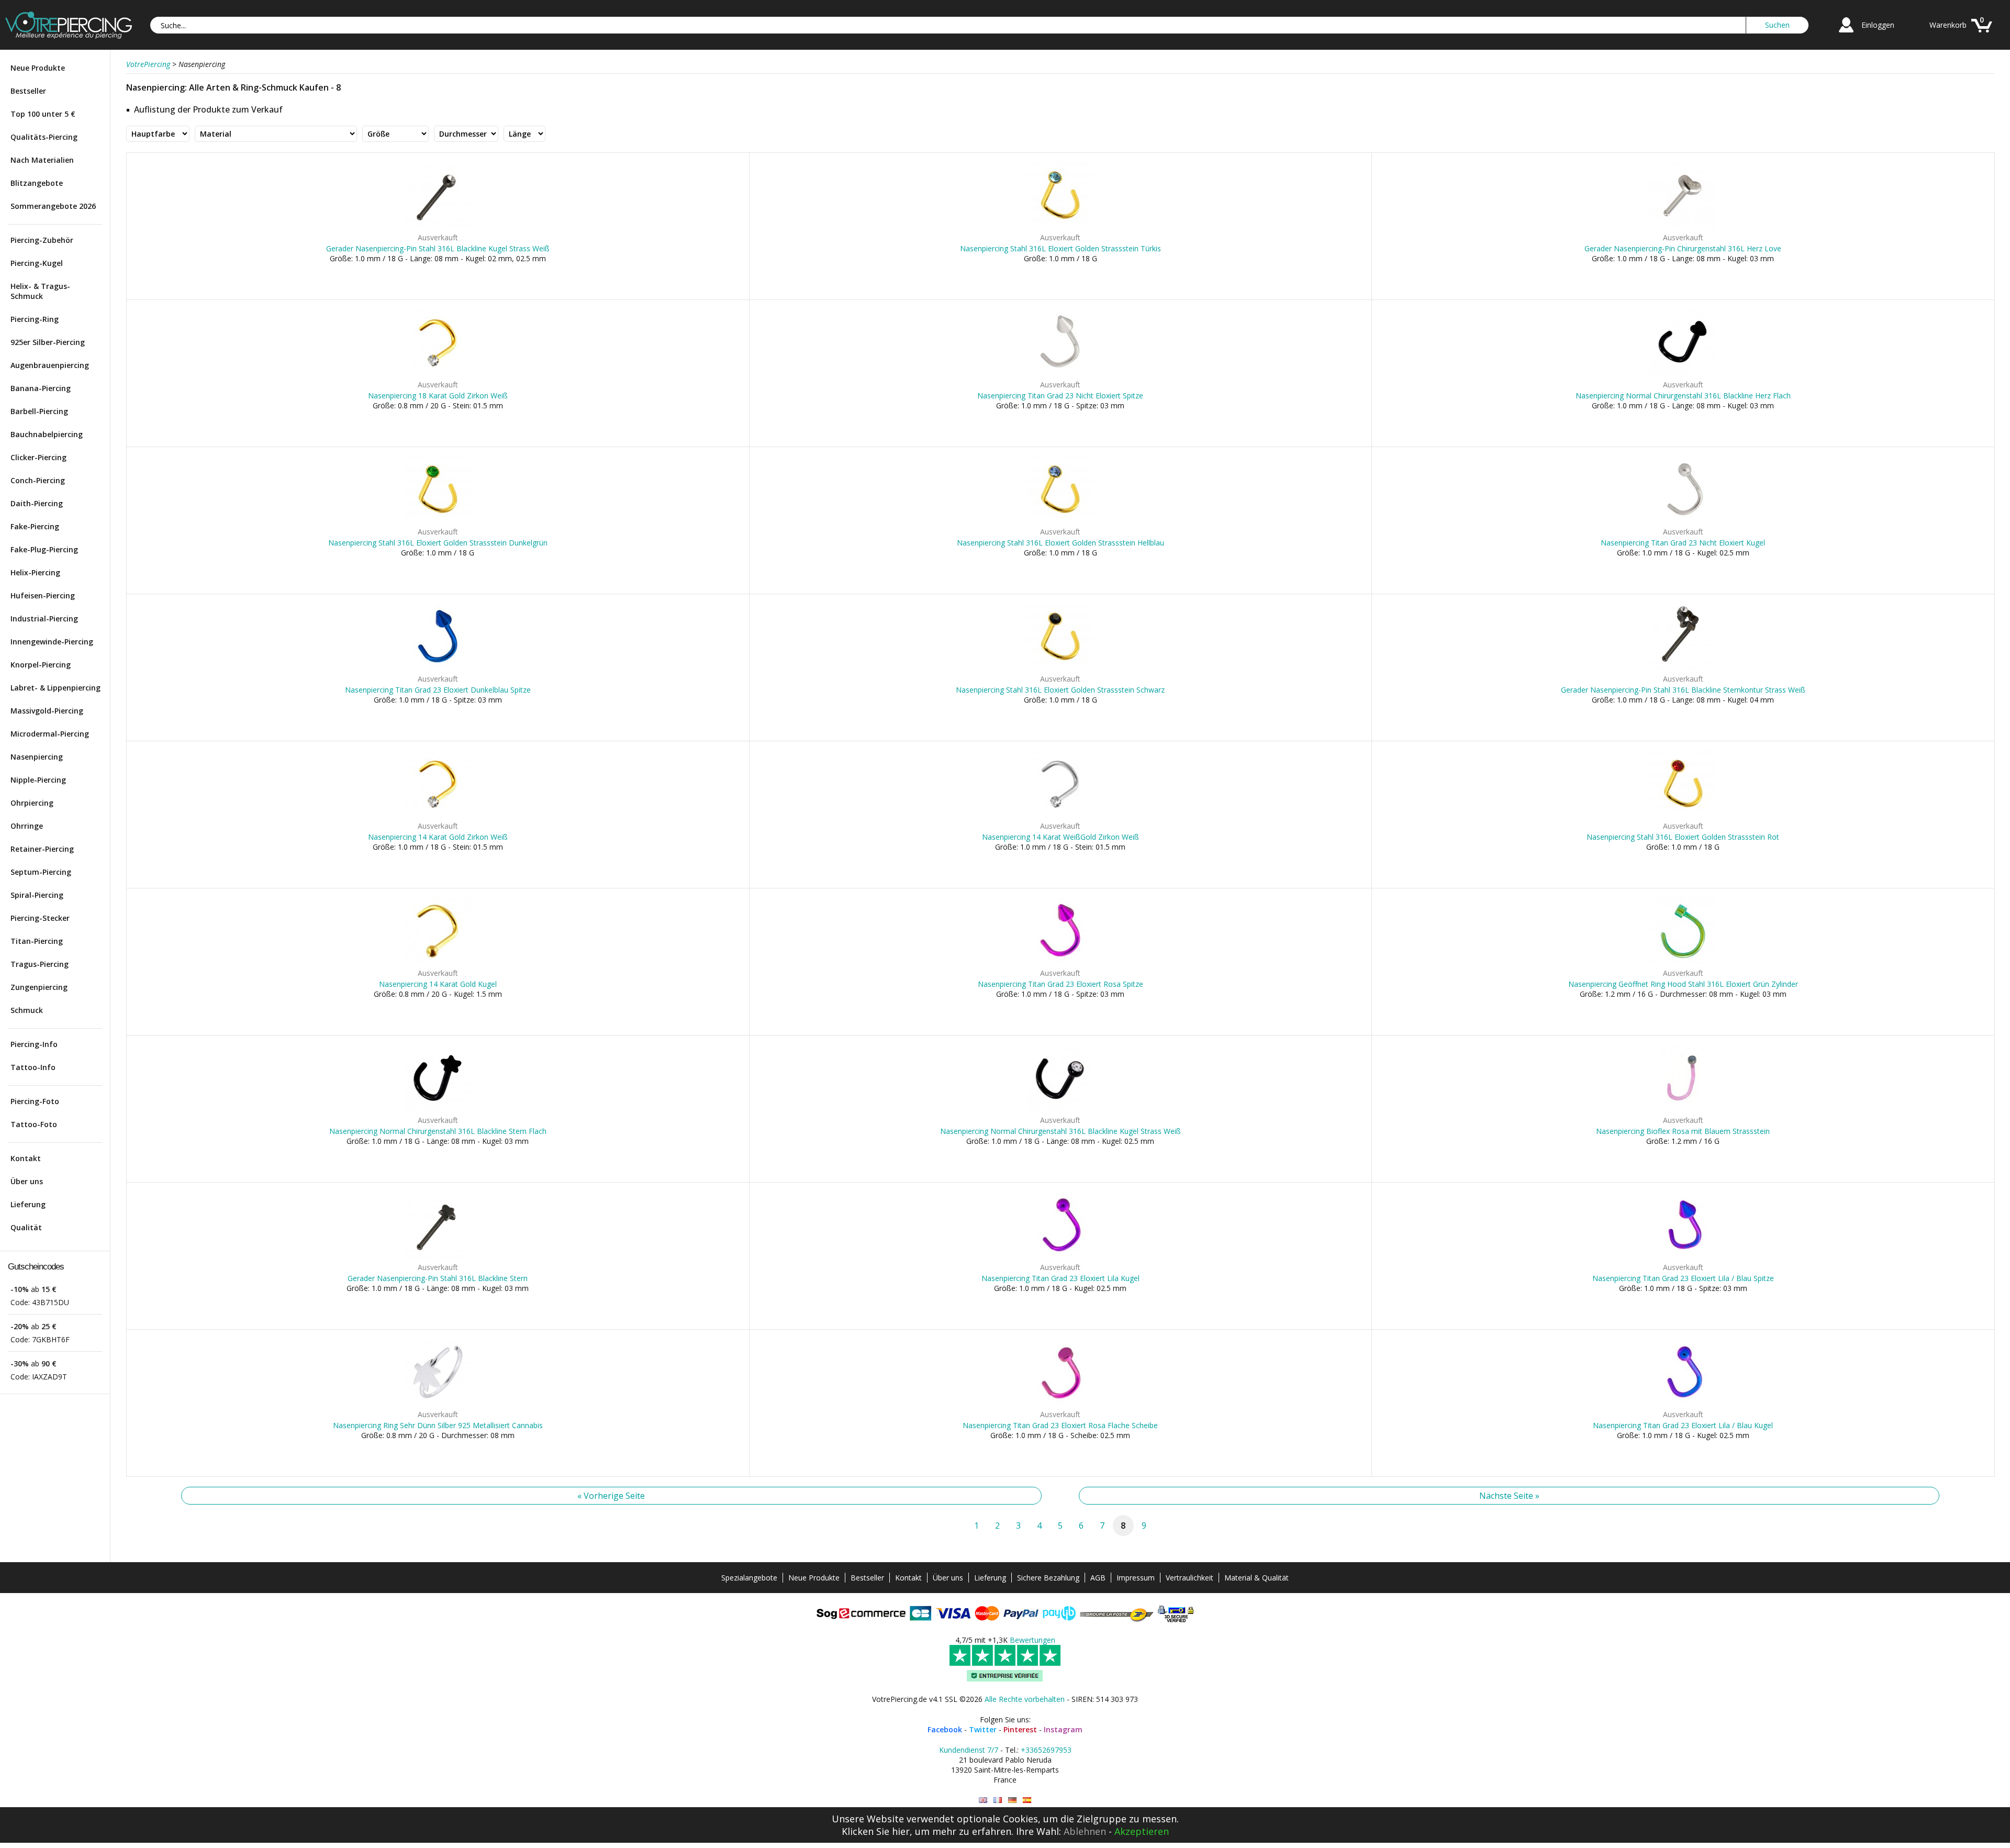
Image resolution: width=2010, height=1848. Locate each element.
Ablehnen (1085, 1831)
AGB (1098, 1578)
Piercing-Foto (35, 1101)
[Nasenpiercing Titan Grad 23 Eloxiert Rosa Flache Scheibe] (1060, 1403)
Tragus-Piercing (40, 964)
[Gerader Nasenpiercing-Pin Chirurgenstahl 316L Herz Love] (1683, 226)
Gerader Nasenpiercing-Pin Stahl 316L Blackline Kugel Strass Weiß (438, 248)
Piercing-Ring (35, 319)
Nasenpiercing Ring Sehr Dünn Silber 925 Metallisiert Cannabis (438, 1425)
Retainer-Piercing (42, 849)
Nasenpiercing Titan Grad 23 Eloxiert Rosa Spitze (1060, 984)
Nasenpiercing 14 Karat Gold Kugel (438, 984)
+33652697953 (1046, 1750)
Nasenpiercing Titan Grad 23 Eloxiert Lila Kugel (1060, 1278)
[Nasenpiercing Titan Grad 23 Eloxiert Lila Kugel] (1060, 1256)
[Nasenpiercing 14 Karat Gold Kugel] (438, 962)
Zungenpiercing (39, 987)
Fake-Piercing (35, 526)
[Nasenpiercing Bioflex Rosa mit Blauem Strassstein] (1683, 1109)
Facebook (945, 1729)
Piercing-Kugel (37, 263)
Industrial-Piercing (44, 619)
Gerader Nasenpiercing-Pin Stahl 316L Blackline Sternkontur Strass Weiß (1683, 690)
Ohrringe (27, 826)
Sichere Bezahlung (1048, 1578)
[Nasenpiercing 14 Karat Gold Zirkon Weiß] (438, 815)
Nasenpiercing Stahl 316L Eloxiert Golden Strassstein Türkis (1060, 248)
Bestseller (28, 91)
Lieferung (28, 1204)
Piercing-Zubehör (42, 240)
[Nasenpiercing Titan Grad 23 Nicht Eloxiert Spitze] (1060, 374)
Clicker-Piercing (38, 457)
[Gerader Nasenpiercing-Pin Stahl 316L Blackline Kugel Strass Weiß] (438, 226)
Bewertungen (1032, 1640)
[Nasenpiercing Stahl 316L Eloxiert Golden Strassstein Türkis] (1060, 226)
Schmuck (27, 1010)
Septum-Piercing (41, 872)
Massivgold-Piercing (47, 711)
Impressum (1136, 1578)
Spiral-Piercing (37, 895)
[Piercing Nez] (998, 1800)
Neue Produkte (38, 68)
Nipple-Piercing (38, 780)
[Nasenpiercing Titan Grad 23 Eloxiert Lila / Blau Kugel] (1683, 1403)
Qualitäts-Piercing (44, 137)
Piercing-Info (34, 1044)
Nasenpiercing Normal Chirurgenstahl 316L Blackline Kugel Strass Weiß (1060, 1131)
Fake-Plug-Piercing (44, 549)
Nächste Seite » (1509, 1496)
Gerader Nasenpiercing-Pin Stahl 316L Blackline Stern (438, 1278)
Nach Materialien (42, 160)
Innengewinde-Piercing (52, 642)
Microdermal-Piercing (50, 734)
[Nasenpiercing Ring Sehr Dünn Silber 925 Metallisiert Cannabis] (438, 1403)
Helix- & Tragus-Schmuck (40, 291)
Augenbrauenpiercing (50, 365)
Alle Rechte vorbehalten (1025, 1699)
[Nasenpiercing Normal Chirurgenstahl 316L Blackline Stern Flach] (438, 1109)
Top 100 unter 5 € (43, 114)
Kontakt (26, 1158)
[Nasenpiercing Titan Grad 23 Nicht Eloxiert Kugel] (1683, 521)
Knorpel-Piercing (41, 665)
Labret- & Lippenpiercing (55, 688)
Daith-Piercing (37, 503)
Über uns (27, 1181)
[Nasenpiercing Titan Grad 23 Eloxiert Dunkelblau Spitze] (438, 668)
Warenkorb (1948, 25)
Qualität (26, 1227)
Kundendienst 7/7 (969, 1750)
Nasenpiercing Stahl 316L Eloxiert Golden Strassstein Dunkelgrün (438, 543)
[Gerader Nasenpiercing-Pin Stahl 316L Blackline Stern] (438, 1256)
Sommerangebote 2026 (53, 206)
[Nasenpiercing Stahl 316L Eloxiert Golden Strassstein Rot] (1683, 815)
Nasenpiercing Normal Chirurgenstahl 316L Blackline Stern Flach (438, 1131)
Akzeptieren (1142, 1831)
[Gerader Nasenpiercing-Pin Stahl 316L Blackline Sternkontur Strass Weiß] (1683, 668)
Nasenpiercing (37, 757)
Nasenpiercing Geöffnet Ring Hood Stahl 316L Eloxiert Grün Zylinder (1683, 984)
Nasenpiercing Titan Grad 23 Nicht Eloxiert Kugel (1683, 543)
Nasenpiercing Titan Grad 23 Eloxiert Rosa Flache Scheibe (1060, 1425)
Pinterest (1020, 1729)
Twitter (983, 1729)
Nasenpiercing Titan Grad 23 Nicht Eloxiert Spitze (1060, 396)
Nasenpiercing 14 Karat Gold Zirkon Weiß (438, 837)
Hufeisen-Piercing (43, 595)
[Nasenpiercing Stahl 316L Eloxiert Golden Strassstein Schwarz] (1060, 668)
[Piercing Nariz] (1027, 1800)
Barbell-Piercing (39, 411)
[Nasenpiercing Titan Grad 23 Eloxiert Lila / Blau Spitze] (1683, 1256)
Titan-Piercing (37, 941)
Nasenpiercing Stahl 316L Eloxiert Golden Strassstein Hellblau (1060, 543)
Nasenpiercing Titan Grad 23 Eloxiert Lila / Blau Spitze (1683, 1278)
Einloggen (1878, 25)
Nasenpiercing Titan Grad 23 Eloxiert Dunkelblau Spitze (438, 690)
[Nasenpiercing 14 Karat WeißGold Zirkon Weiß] (1060, 815)
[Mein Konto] (1846, 34)
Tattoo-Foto (34, 1124)
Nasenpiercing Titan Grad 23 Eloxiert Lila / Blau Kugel (1683, 1425)
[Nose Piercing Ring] (983, 1800)
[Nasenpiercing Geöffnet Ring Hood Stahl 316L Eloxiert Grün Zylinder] (1683, 962)
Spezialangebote (749, 1578)
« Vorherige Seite (611, 1496)
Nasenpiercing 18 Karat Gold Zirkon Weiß (438, 396)
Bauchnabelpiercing (47, 434)
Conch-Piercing (38, 480)
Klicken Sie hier (876, 1831)
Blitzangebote (37, 183)
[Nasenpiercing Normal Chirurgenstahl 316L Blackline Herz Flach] (1683, 374)
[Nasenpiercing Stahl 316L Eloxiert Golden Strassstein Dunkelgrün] (438, 521)
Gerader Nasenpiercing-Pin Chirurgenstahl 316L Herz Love (1683, 248)
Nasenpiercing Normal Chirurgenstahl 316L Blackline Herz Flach (1683, 396)
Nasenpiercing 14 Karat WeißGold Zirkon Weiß (1060, 837)
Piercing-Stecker (40, 918)
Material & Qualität (1257, 1578)
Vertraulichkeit (1190, 1578)
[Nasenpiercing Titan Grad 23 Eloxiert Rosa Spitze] (1060, 962)
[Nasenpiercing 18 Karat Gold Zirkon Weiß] (438, 374)
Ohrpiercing (32, 803)
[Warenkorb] (1982, 34)
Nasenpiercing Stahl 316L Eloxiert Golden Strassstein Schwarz (1060, 690)
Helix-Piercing (35, 572)
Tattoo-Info (33, 1067)
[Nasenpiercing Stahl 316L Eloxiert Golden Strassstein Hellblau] (1060, 521)
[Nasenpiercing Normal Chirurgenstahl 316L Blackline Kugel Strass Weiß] (1060, 1109)
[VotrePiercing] (69, 36)
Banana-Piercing (41, 388)
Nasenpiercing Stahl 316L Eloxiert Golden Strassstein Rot (1683, 837)
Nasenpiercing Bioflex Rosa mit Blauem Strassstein (1683, 1131)
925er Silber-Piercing (48, 342)
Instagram (1063, 1729)
